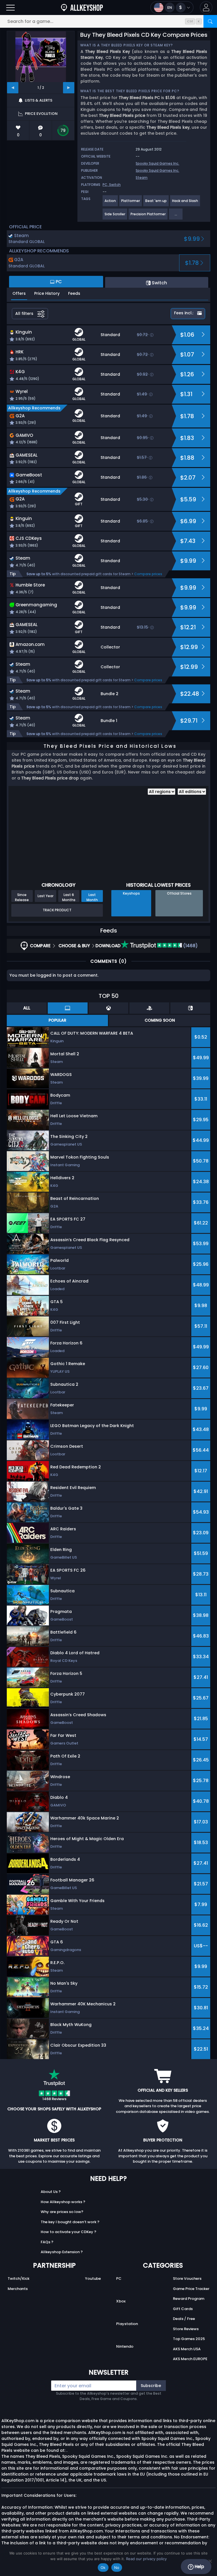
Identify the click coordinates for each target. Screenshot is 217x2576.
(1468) (190, 946)
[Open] (10, 7)
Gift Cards (183, 2309)
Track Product (57, 910)
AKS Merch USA (187, 2349)
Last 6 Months (69, 897)
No (117, 2568)
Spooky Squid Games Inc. (157, 163)
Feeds (74, 293)
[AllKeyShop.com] (82, 7)
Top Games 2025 (189, 2339)
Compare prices (148, 574)
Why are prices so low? (62, 2212)
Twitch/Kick (19, 2279)
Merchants (18, 2289)
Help (199, 2567)
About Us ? (51, 2192)
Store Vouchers (187, 2279)
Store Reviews (186, 2329)
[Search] (210, 21)
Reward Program (189, 2299)
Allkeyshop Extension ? (62, 2252)
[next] (69, 88)
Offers (19, 293)
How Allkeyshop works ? (63, 2202)
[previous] (13, 88)
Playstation (127, 2324)
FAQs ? (47, 2242)
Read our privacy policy (146, 2559)
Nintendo (125, 2346)
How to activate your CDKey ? (69, 2232)
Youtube (93, 2279)
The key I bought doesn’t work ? (70, 2222)
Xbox (121, 2301)
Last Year (45, 896)
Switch (115, 185)
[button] (206, 7)
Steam (142, 178)
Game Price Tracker (191, 2289)
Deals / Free (184, 2319)
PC (119, 2279)
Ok (103, 2568)
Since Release (22, 897)
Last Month (92, 897)
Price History (47, 293)
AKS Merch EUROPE (190, 2359)
